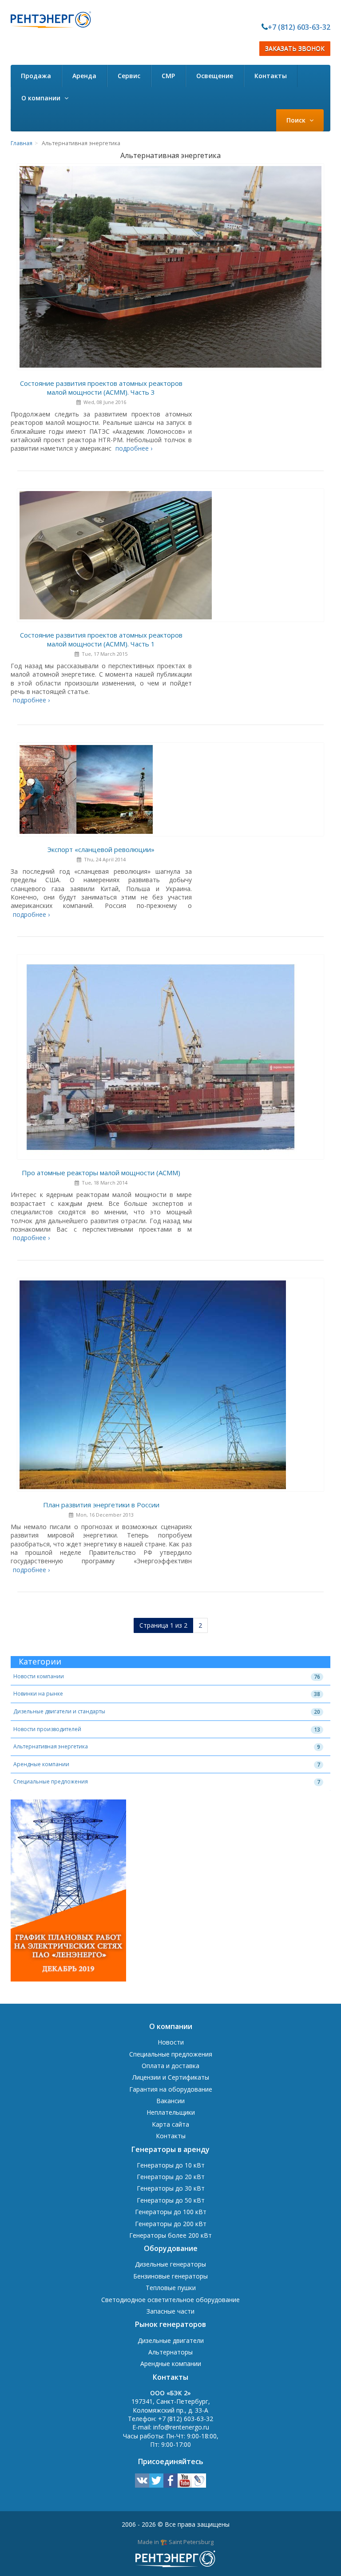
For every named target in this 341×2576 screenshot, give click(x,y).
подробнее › (134, 448)
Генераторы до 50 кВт (171, 2200)
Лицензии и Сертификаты (171, 2077)
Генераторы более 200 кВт (170, 2235)
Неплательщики (171, 2112)
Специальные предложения (51, 1781)
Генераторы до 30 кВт (171, 2188)
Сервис (129, 76)
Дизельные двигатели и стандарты (59, 1711)
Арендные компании (41, 1764)
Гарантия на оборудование (171, 2089)
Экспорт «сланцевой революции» (101, 849)
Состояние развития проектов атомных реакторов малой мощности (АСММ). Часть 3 (101, 388)
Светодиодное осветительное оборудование (170, 2300)
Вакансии (170, 2101)
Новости (171, 2042)
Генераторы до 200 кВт (171, 2224)
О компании (42, 98)
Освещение (215, 76)
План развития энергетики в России (101, 1505)
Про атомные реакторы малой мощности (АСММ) (101, 1173)
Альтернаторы (170, 2352)
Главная (22, 143)
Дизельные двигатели (171, 2340)
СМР (168, 76)
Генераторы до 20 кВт (171, 2177)
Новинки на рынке (38, 1694)
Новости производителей (47, 1729)
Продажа (36, 76)
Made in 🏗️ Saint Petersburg (176, 2542)
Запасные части (170, 2311)
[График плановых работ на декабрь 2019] (68, 1892)
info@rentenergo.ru (181, 2427)
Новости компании (39, 1676)
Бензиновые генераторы (170, 2276)
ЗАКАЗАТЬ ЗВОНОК (295, 49)
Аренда (84, 76)
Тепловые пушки (171, 2288)
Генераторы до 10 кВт (171, 2165)
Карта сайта (170, 2124)
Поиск (297, 120)
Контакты (271, 76)
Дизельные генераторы (170, 2264)
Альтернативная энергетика (51, 1746)
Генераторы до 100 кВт (171, 2212)
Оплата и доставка (170, 2066)
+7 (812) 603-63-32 (299, 27)
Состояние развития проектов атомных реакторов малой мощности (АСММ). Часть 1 (101, 639)
